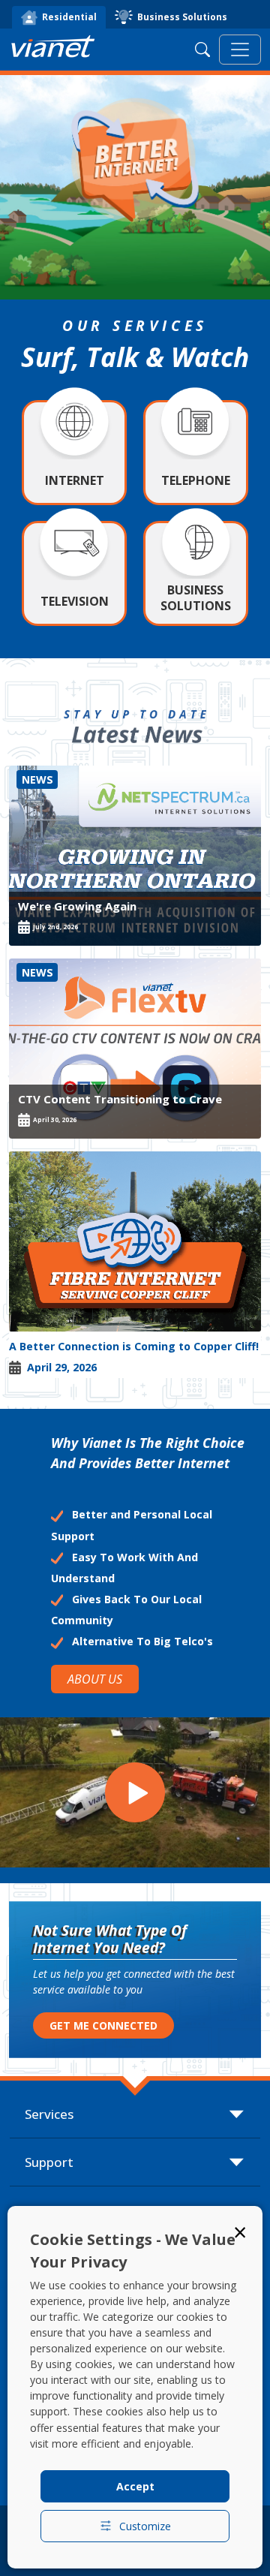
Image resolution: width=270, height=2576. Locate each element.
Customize (145, 2526)
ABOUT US (95, 1679)
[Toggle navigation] (240, 50)
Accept (135, 2486)
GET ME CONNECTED (103, 2025)
